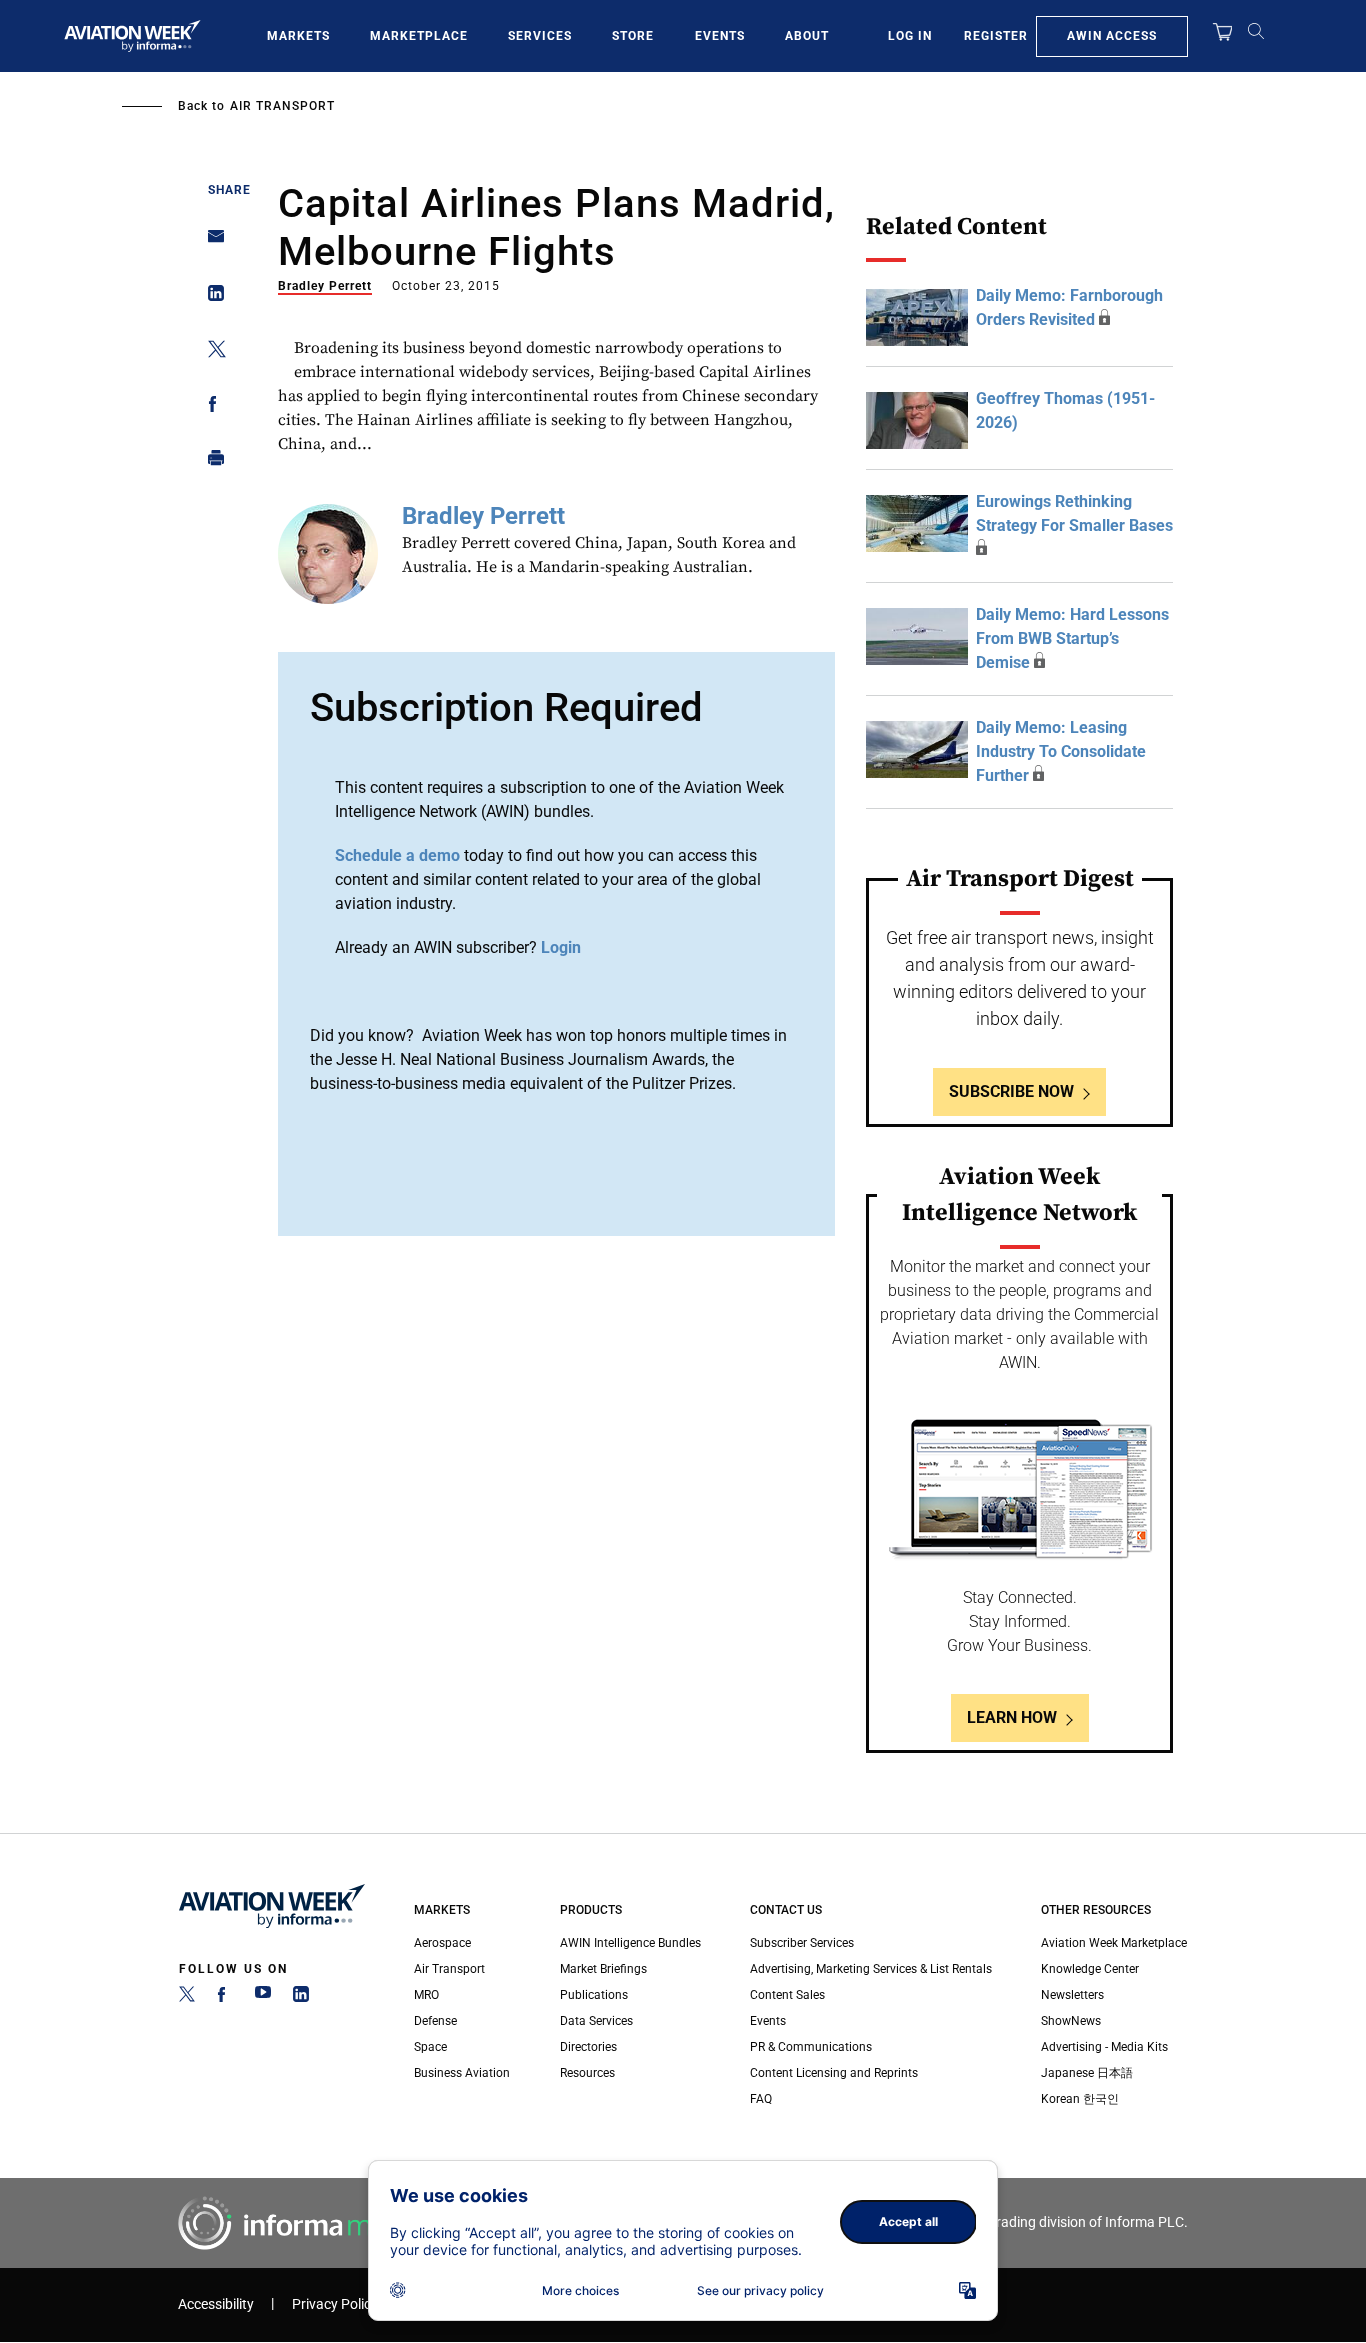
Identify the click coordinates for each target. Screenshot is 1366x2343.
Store (633, 36)
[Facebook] (225, 1998)
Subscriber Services (802, 1943)
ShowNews (1071, 2021)
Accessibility (216, 2304)
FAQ (761, 2099)
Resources (587, 2073)
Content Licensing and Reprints (834, 2073)
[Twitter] (187, 1998)
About (807, 36)
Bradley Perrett (325, 286)
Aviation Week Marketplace (1114, 1943)
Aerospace (442, 1943)
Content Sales (787, 1995)
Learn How (1012, 1717)
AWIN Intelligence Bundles (630, 1943)
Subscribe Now (1011, 1091)
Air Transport (282, 106)
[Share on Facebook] (210, 407)
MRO (426, 1995)
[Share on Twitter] (210, 352)
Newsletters (1072, 1995)
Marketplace (419, 36)
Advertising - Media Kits (1104, 2047)
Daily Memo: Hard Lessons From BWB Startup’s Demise (1072, 638)
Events (720, 36)
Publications (594, 1995)
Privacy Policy (335, 2304)
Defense (435, 2021)
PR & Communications (811, 2047)
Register (996, 36)
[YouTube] (263, 1998)
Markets (298, 36)
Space (430, 2047)
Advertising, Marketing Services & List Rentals (871, 1969)
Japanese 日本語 (1087, 2073)
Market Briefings (603, 1969)
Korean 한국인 (1080, 2099)
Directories (588, 2047)
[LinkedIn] (301, 1998)
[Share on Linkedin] (210, 297)
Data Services (596, 2021)
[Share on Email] (210, 242)
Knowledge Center (1090, 1969)
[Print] (210, 462)
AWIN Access (1112, 36)
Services (540, 36)
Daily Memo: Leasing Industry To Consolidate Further (1061, 751)
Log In (910, 36)
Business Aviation (462, 2073)
